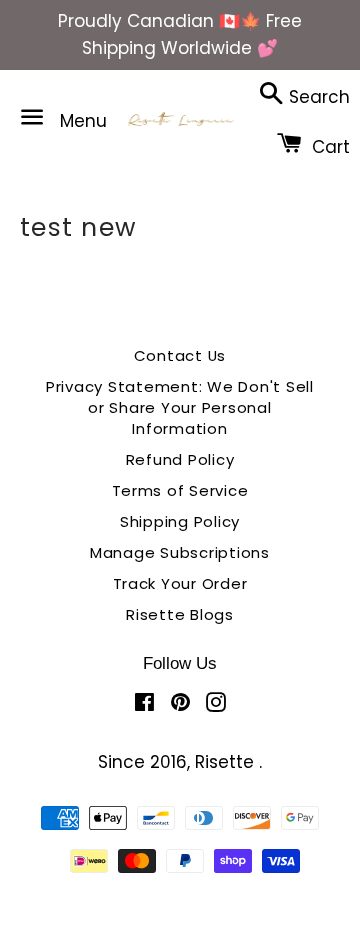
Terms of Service (180, 490)
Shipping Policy (180, 521)
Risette (227, 762)
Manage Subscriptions (180, 552)
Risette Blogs (180, 614)
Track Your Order (180, 583)
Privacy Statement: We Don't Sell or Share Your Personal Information (180, 407)
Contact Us (180, 355)
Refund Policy (180, 459)
